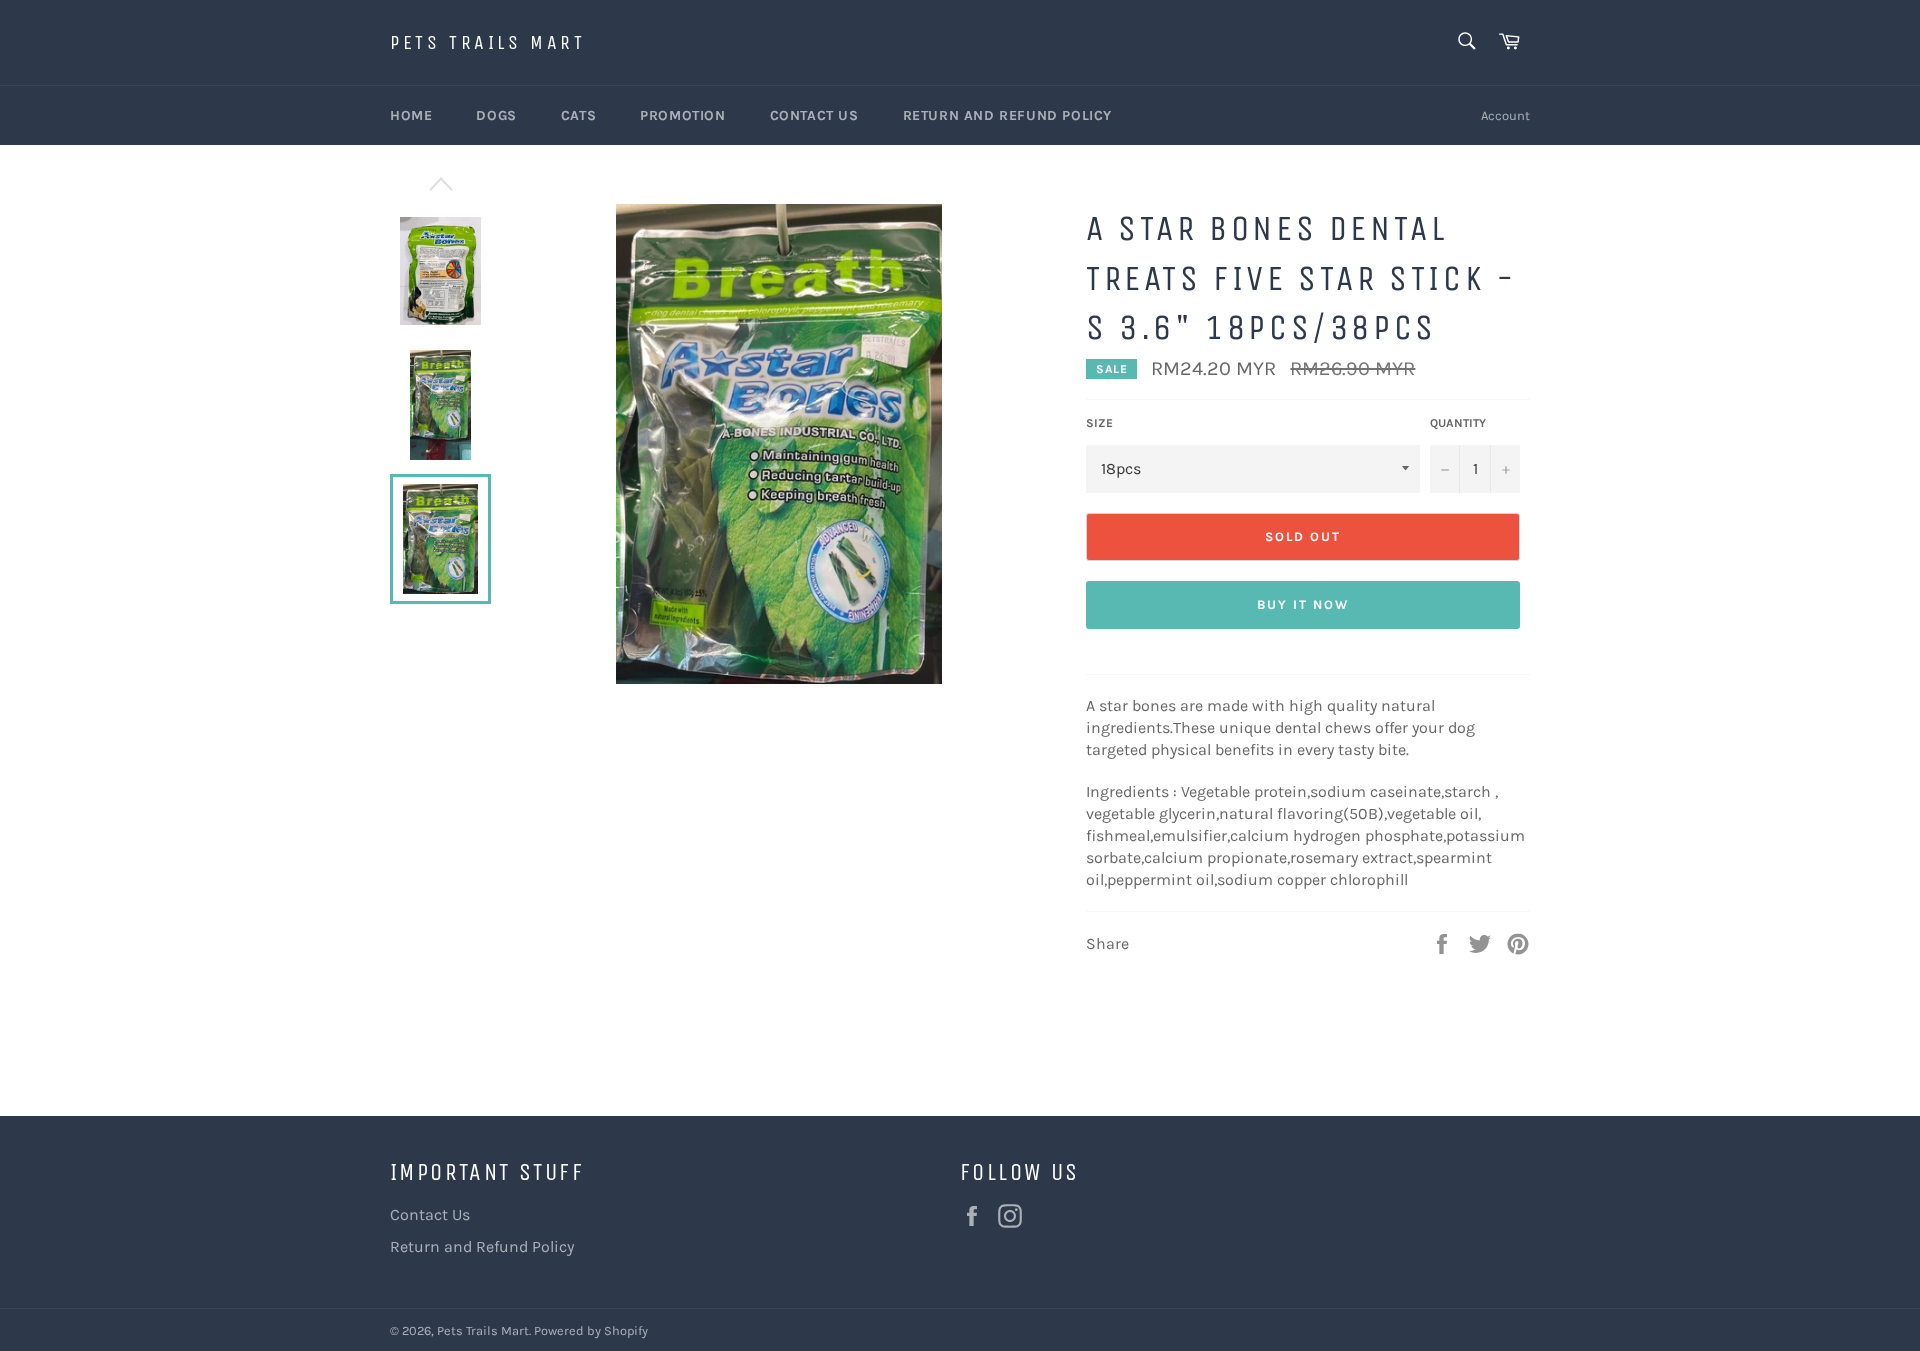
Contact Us (814, 115)
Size (1099, 423)
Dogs (496, 115)
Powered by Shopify (591, 1330)
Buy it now (1303, 604)
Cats (578, 115)
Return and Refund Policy (1007, 115)
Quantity (1458, 423)
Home (411, 115)
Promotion (682, 115)
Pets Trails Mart (488, 42)
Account (1505, 115)
